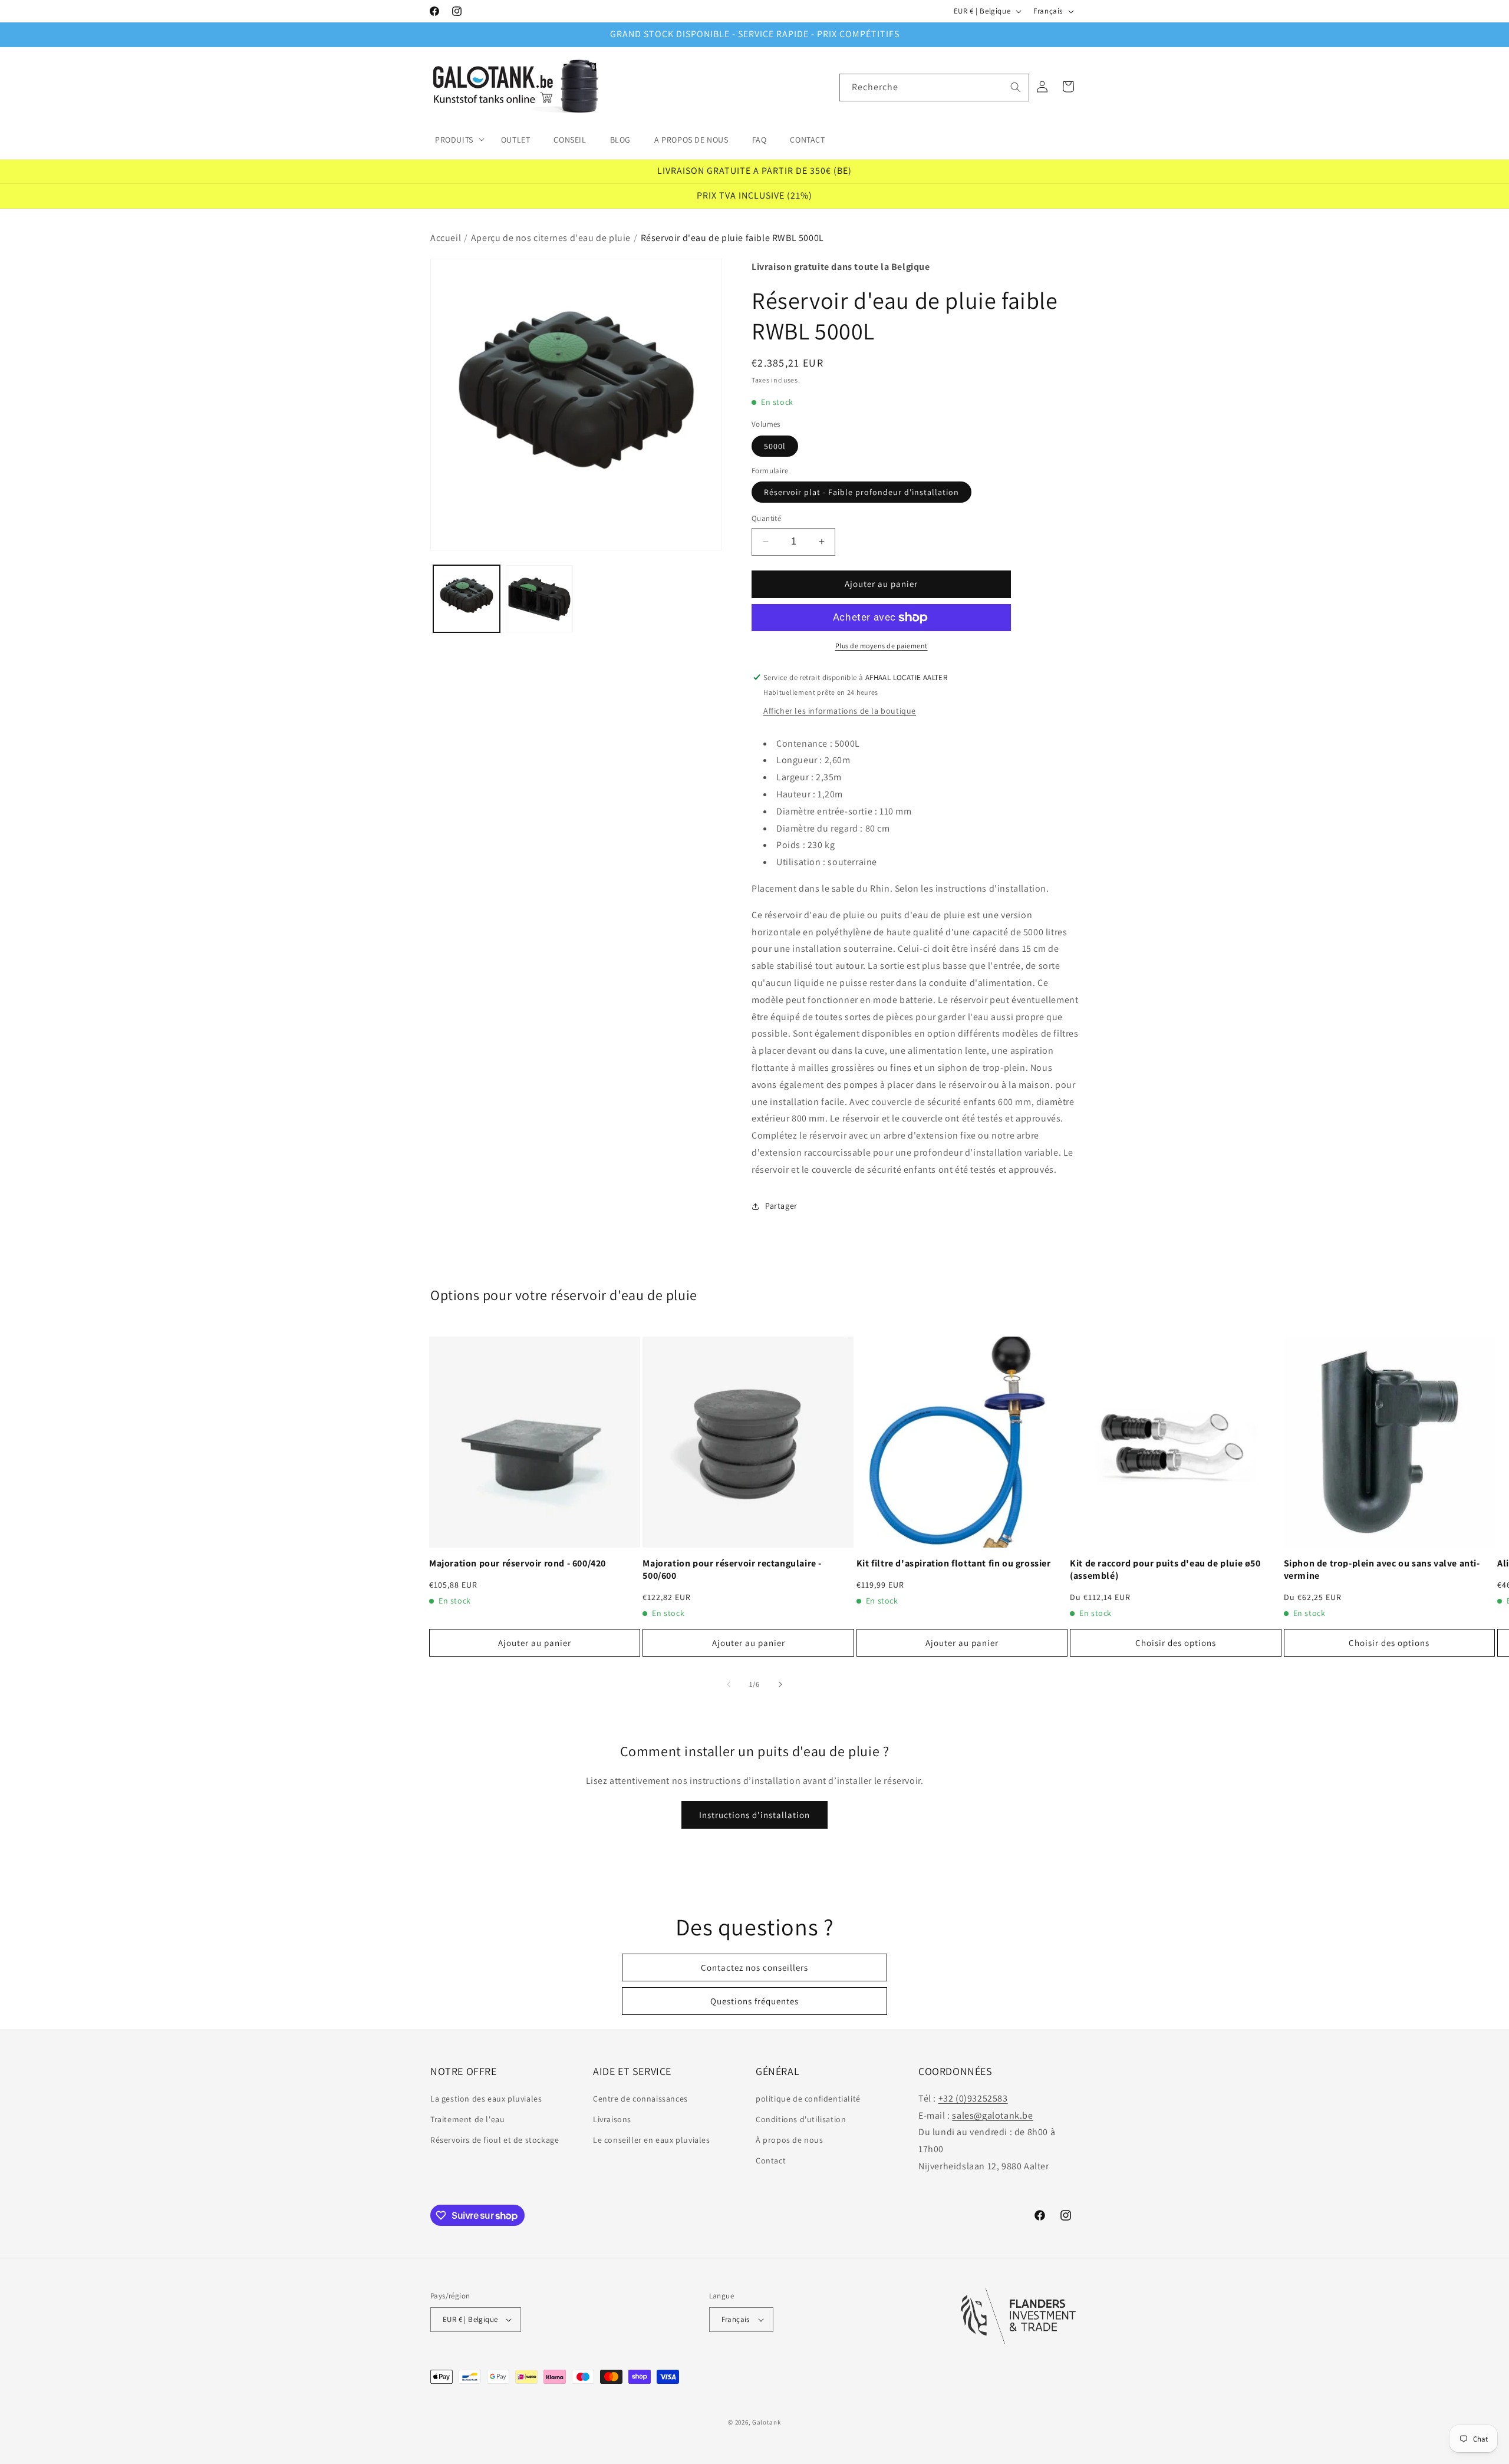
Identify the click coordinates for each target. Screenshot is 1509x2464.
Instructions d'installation (754, 1815)
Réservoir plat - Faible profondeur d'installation (861, 492)
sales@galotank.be (992, 2115)
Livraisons (612, 2119)
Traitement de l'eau (467, 2119)
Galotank (767, 2422)
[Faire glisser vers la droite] (780, 1684)
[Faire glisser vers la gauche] (729, 1684)
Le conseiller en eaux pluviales (652, 2140)
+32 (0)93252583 (973, 2098)
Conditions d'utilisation (801, 2119)
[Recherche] (1016, 87)
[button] (456, 139)
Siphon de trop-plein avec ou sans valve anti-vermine (1382, 1570)
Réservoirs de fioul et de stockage (495, 2140)
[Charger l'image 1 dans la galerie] (467, 598)
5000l (775, 446)
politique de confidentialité (808, 2099)
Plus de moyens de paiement (882, 646)
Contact (771, 2160)
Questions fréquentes (754, 2001)
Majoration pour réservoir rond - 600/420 (518, 1563)
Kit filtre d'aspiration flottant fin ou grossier (954, 1563)
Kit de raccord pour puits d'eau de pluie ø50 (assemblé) (1165, 1570)
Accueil (446, 238)
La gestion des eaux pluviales (486, 2099)
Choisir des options (1176, 1643)
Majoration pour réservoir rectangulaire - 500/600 (732, 1570)
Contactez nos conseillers (754, 1967)
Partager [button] (781, 1206)
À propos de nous (790, 2140)
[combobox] (934, 88)
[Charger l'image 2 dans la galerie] (539, 598)
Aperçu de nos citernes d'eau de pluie (551, 238)
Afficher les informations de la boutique (840, 711)
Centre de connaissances (640, 2099)
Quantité (766, 518)
